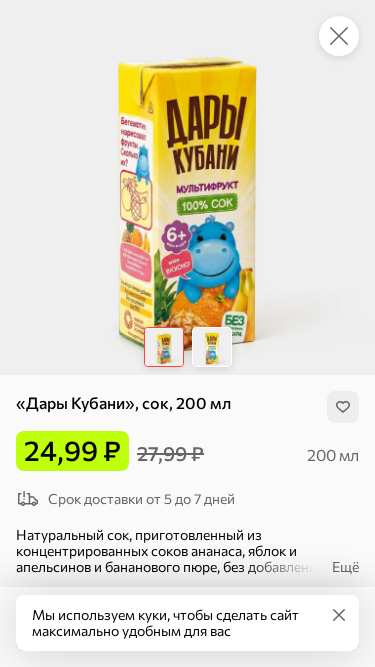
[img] (343, 407)
